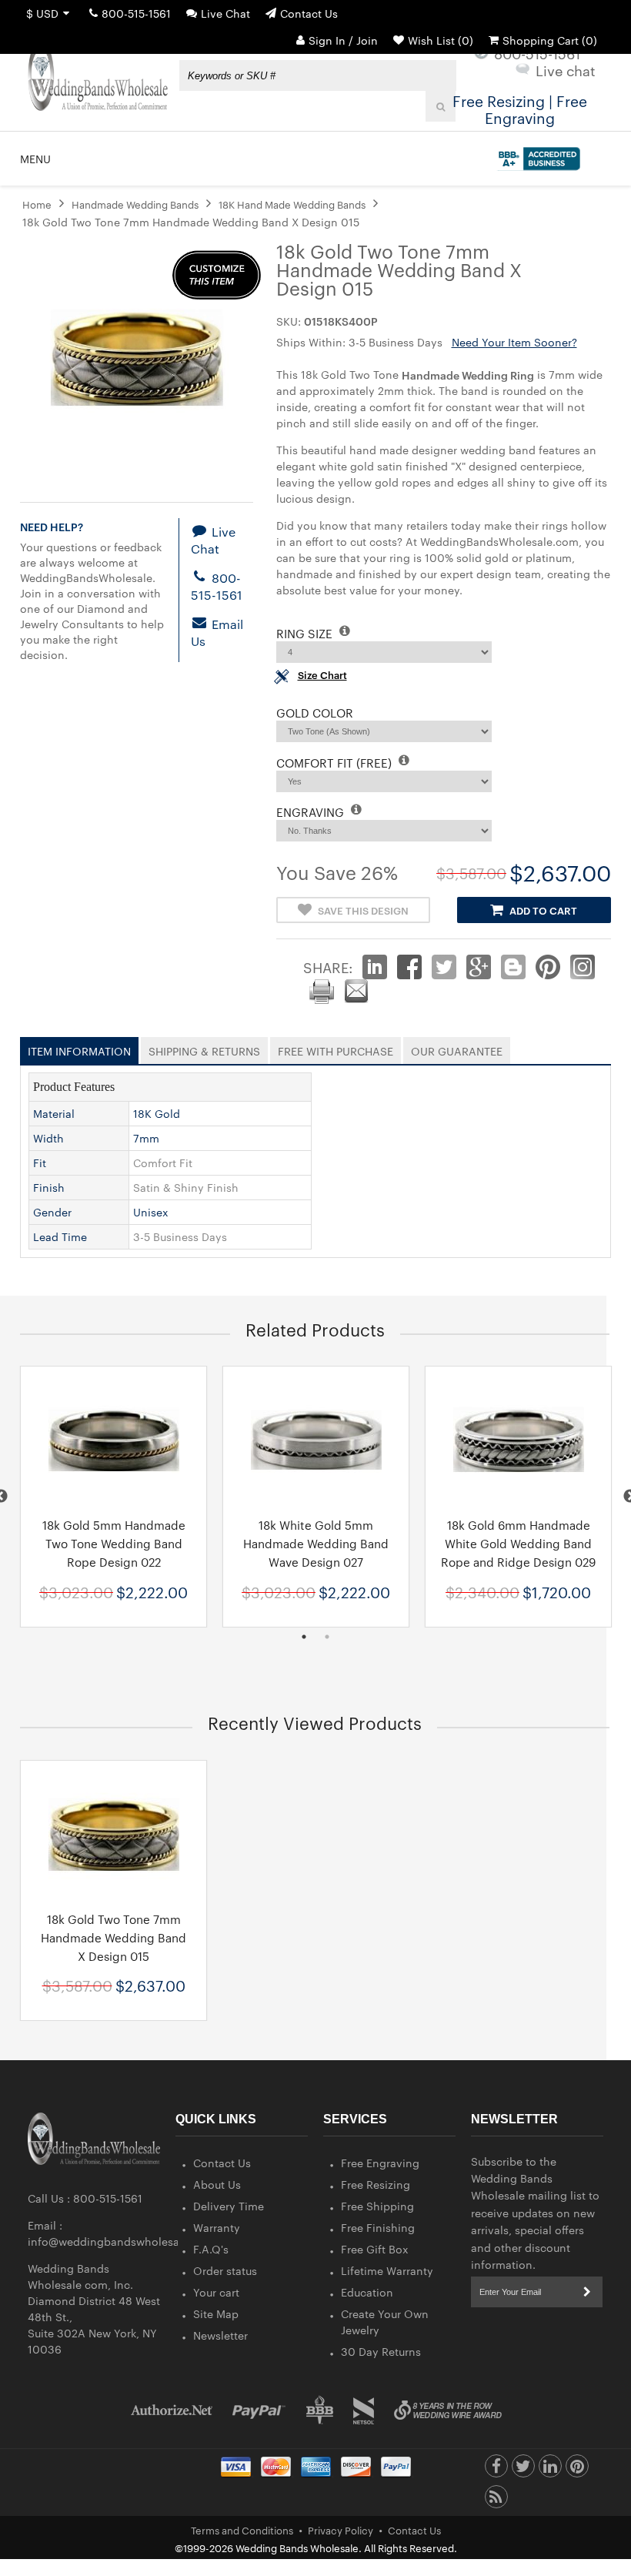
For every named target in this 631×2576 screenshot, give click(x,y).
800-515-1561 (136, 13)
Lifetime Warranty (387, 2270)
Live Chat (225, 13)
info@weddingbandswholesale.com (121, 2241)
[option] (114, 1496)
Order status (225, 2270)
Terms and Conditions (242, 2530)
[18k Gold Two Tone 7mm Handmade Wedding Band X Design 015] (114, 1834)
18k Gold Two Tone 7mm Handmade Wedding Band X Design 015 (114, 1937)
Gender (52, 1212)
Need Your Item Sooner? (514, 342)
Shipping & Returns (204, 1048)
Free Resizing (376, 2184)
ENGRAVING (312, 812)
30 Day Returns (381, 2351)
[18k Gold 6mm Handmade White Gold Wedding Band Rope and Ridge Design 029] (518, 1440)
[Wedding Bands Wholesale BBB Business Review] (320, 2410)
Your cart (216, 2292)
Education (367, 2292)
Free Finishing (378, 2227)
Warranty (217, 2227)
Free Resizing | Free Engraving (520, 109)
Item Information (79, 1048)
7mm (146, 1138)
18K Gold (157, 1113)
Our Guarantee (457, 1048)
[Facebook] (496, 2470)
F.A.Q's (211, 2249)
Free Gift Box (375, 2249)
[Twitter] (523, 2470)
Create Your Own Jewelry (385, 2322)
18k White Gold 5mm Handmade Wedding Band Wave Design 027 (316, 1543)
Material (54, 1113)
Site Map (216, 2313)
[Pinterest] (577, 2470)
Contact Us (309, 13)
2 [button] (327, 1637)
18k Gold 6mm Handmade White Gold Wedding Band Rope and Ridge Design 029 (518, 1543)
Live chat (566, 70)
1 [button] (304, 1637)
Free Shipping (377, 2206)
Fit (40, 1163)
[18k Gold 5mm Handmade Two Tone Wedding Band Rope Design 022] (114, 1440)
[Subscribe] (587, 2292)
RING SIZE (306, 633)
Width (48, 1138)
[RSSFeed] (496, 2501)
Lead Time (60, 1236)
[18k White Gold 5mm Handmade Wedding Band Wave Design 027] (316, 1440)
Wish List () (441, 40)
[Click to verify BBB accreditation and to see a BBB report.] (537, 156)
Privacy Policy (341, 2530)
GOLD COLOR (315, 713)
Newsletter (220, 2335)
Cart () (550, 40)
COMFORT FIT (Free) (336, 763)
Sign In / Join (343, 40)
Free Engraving (380, 2163)
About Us (217, 2184)
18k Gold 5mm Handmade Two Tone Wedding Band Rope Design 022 (114, 1543)
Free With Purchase (336, 1048)
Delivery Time (229, 2206)
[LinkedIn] (550, 2470)
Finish (49, 1187)
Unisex (151, 1212)
